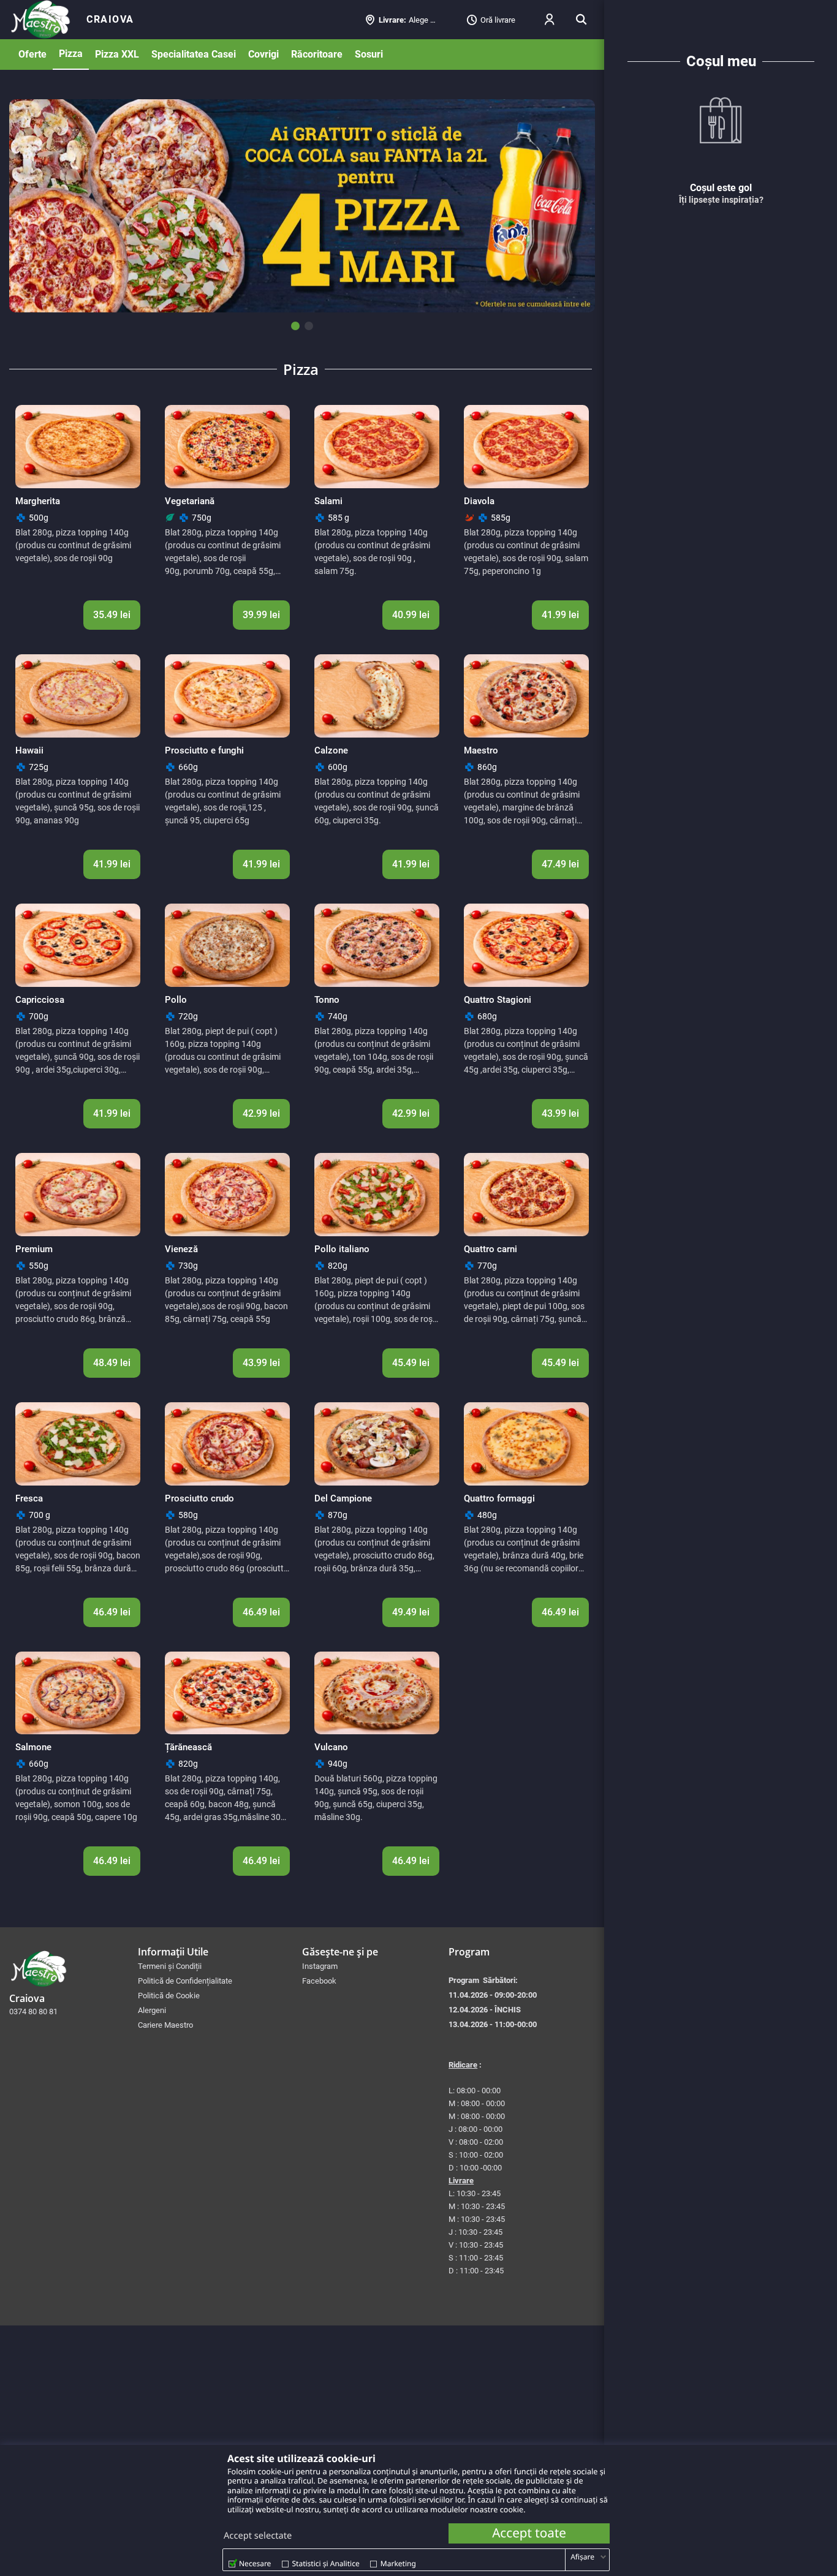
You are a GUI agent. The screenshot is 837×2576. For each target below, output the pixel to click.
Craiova (110, 19)
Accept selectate (258, 2536)
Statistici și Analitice (326, 2563)
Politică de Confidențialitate (185, 1981)
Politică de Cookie (169, 1996)
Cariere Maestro (165, 2025)
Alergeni (152, 2010)
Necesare (255, 2563)
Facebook (319, 1981)
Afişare (582, 2557)
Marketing (398, 2563)
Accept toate (529, 2533)
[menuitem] (110, 20)
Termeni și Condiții (170, 1966)
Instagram (320, 1966)
